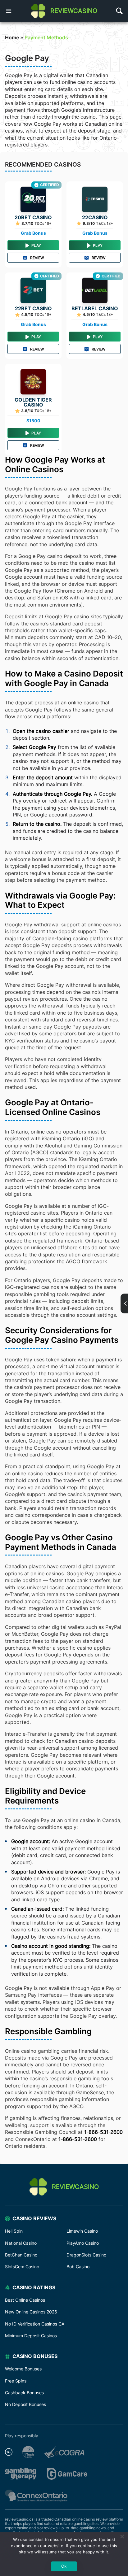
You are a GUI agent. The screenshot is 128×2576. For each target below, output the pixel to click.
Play (36, 245)
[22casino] (95, 199)
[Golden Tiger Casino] (33, 382)
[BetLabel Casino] (95, 290)
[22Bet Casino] (33, 290)
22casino (95, 217)
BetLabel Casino (95, 308)
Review (37, 258)
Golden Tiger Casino (33, 402)
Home (12, 37)
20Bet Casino (33, 217)
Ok (64, 2566)
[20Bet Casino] (33, 199)
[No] (122, 2536)
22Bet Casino (33, 308)
